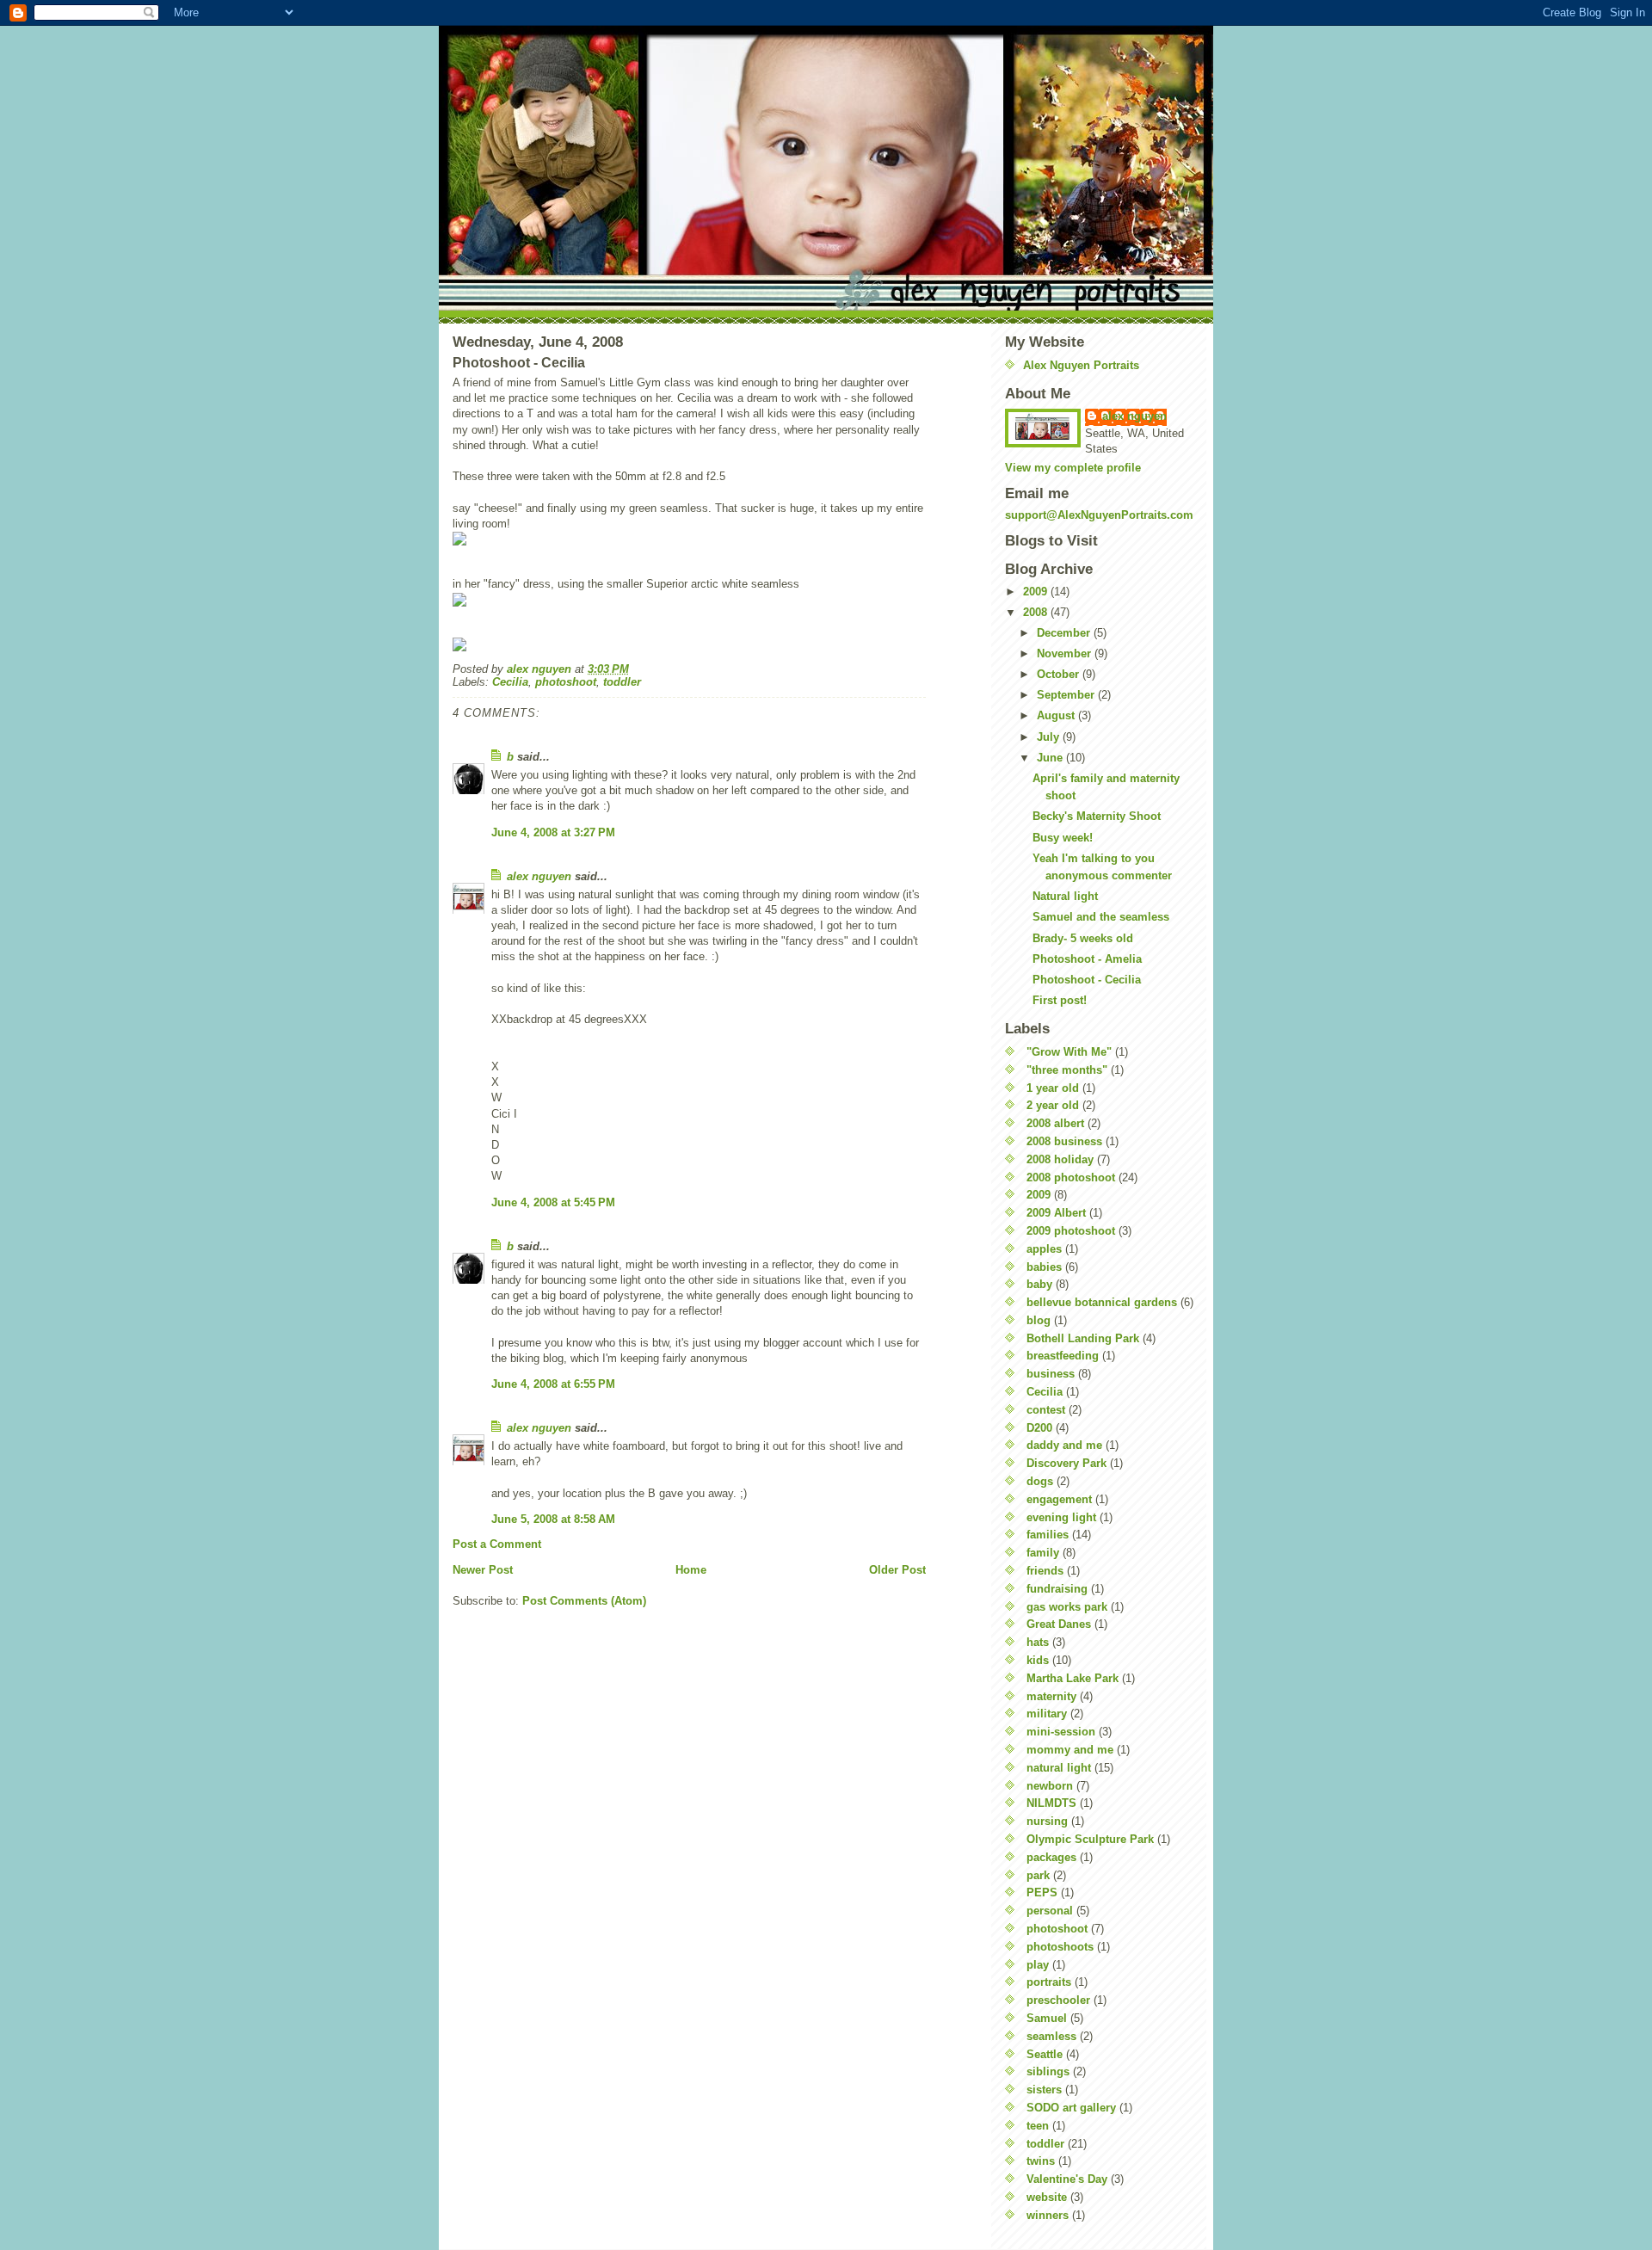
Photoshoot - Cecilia (1087, 980)
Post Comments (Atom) (584, 1601)
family (1043, 1553)
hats (1038, 1642)
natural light (1059, 1768)
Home (691, 1570)
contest (1046, 1410)
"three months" (1067, 1070)
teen (1038, 2126)
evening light (1061, 1517)
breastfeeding (1063, 1356)
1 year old (1053, 1088)
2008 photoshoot (1071, 1177)
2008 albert (1055, 1123)
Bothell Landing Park (1083, 1338)
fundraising (1057, 1589)
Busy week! (1063, 838)
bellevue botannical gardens (1102, 1302)
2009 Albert (1056, 1213)
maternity (1051, 1696)
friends (1045, 1571)
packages (1051, 1857)
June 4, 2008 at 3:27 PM (553, 832)
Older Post (897, 1570)
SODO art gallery (1071, 2108)
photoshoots (1060, 1947)
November (1066, 653)
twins (1041, 2161)
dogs (1040, 1481)
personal (1050, 1911)
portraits (1049, 1982)
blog (1039, 1320)
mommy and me (1070, 1750)
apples (1044, 1249)
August (1057, 715)
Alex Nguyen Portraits (1081, 365)
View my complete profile (1073, 468)
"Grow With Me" (1069, 1052)
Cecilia (510, 682)
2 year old (1053, 1105)
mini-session (1061, 1732)
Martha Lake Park (1073, 1678)
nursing (1047, 1821)
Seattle (1045, 2054)
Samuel (1047, 2018)
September (1067, 695)
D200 (1039, 1428)
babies (1044, 1267)
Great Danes (1059, 1624)
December (1065, 633)
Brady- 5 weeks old (1083, 938)
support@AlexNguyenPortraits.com (1099, 515)
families (1048, 1535)
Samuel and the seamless (1101, 917)
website (1047, 2197)
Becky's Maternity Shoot (1097, 816)
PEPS (1042, 1892)
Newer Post (483, 1570)
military (1047, 1714)
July (1050, 737)
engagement (1059, 1499)
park (1038, 1875)
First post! (1060, 1000)
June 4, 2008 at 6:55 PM (553, 1384)
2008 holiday (1060, 1159)
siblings (1048, 2071)
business (1051, 1374)
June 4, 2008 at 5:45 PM (553, 1202)
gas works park (1067, 1607)
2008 (1037, 612)
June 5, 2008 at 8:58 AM (553, 1519)
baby (1039, 1284)
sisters (1044, 2090)
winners (1048, 2215)
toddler (622, 682)
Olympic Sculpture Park (1090, 1839)
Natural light (1065, 896)
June (1051, 758)
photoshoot (566, 682)
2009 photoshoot (1071, 1231)
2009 (1037, 592)
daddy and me (1064, 1445)
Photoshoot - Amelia (1087, 959)
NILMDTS (1051, 1803)
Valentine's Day (1067, 2179)
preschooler (1058, 2000)
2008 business (1064, 1141)
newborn (1050, 1786)
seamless (1051, 2036)
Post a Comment (497, 1544)
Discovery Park (1066, 1463)
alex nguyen (539, 876)
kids (1038, 1660)
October (1060, 674)
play (1038, 1965)
